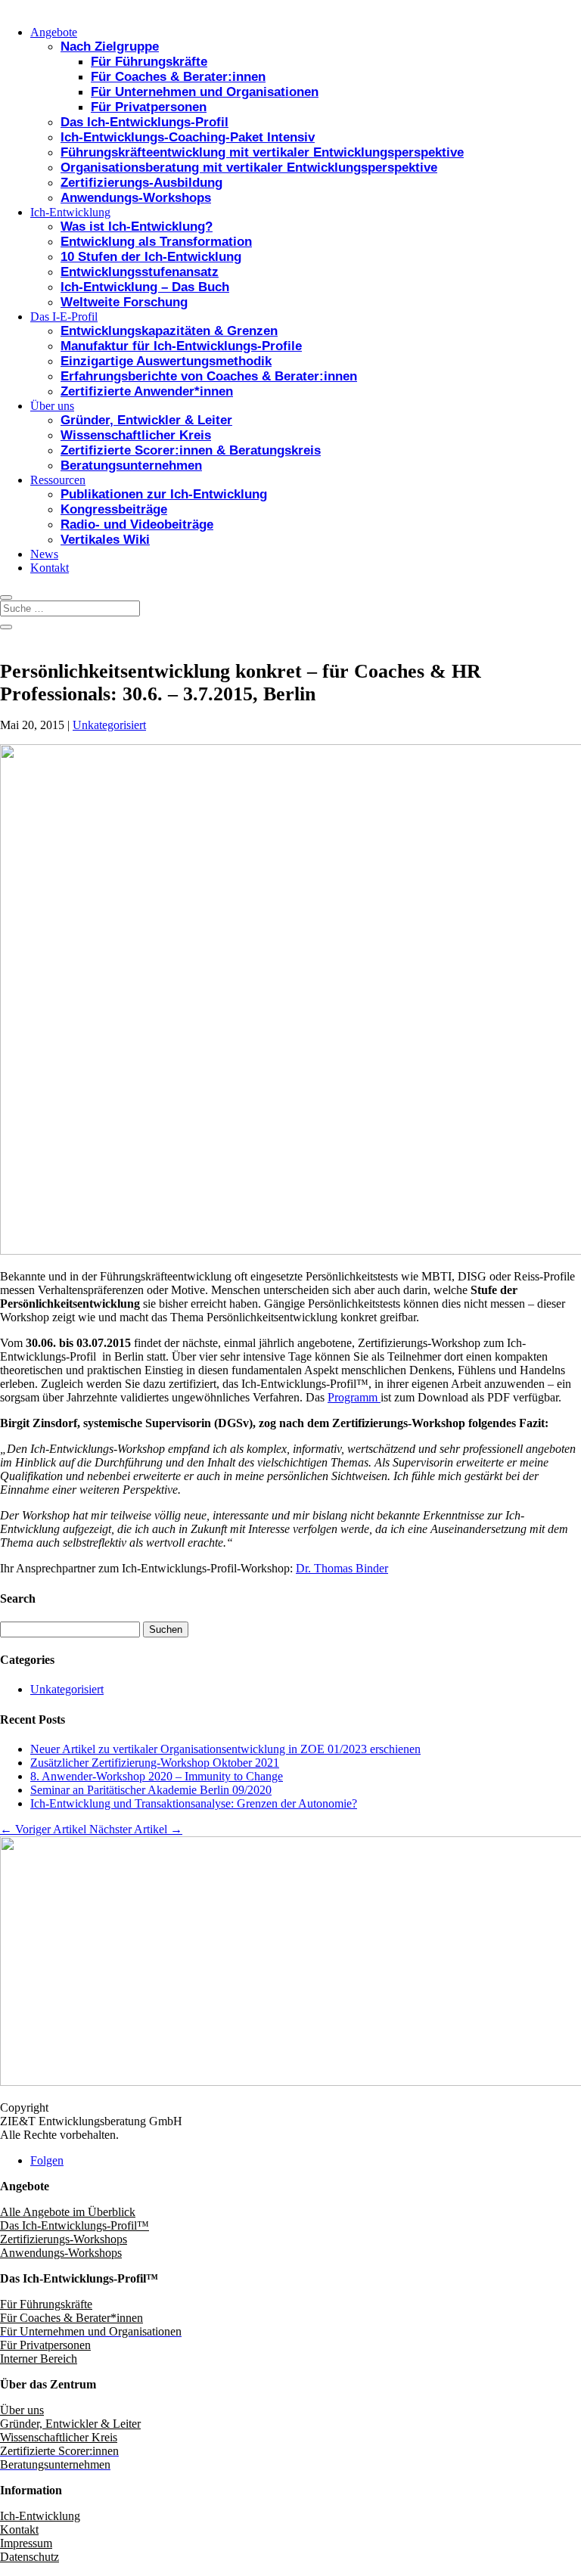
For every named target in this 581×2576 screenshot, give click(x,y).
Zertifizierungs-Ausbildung (141, 183)
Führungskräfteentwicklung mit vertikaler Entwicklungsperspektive (262, 152)
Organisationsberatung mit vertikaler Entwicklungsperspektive (249, 168)
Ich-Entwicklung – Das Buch (145, 287)
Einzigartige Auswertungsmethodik (166, 361)
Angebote (54, 32)
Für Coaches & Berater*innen (71, 2318)
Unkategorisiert (109, 725)
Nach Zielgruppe (110, 47)
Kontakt (50, 568)
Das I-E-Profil (64, 317)
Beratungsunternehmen (131, 466)
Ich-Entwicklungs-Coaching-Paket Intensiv (188, 137)
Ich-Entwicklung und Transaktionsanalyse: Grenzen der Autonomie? (194, 1803)
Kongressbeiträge (114, 509)
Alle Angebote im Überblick (68, 2212)
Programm (354, 1397)
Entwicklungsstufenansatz (140, 272)
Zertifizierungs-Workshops (64, 2239)
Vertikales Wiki (105, 540)
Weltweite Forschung (124, 302)
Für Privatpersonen (149, 107)
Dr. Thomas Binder (342, 1568)
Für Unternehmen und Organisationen (205, 92)
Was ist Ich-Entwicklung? (137, 227)
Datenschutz (30, 2557)
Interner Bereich (39, 2359)
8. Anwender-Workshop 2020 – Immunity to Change (157, 1776)
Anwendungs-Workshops (136, 198)
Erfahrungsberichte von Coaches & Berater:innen (209, 376)
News (44, 554)
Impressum (26, 2543)
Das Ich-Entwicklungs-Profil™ (75, 2225)
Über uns (52, 406)
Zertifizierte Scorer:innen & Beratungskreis (191, 450)
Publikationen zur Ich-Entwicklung (164, 494)
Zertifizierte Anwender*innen (147, 391)
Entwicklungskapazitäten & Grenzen (169, 331)
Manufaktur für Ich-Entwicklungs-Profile (181, 346)
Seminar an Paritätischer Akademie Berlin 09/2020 (151, 1790)
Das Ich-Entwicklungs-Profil (144, 122)
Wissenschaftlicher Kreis (136, 435)
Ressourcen (58, 480)
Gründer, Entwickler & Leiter (146, 420)
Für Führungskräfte (149, 62)
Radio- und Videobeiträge (137, 525)
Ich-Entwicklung (70, 212)
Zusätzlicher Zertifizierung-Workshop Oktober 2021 (155, 1763)
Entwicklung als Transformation (156, 242)
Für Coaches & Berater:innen (178, 77)
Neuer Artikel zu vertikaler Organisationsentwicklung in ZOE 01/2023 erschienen (225, 1749)
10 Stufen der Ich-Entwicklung (151, 257)
